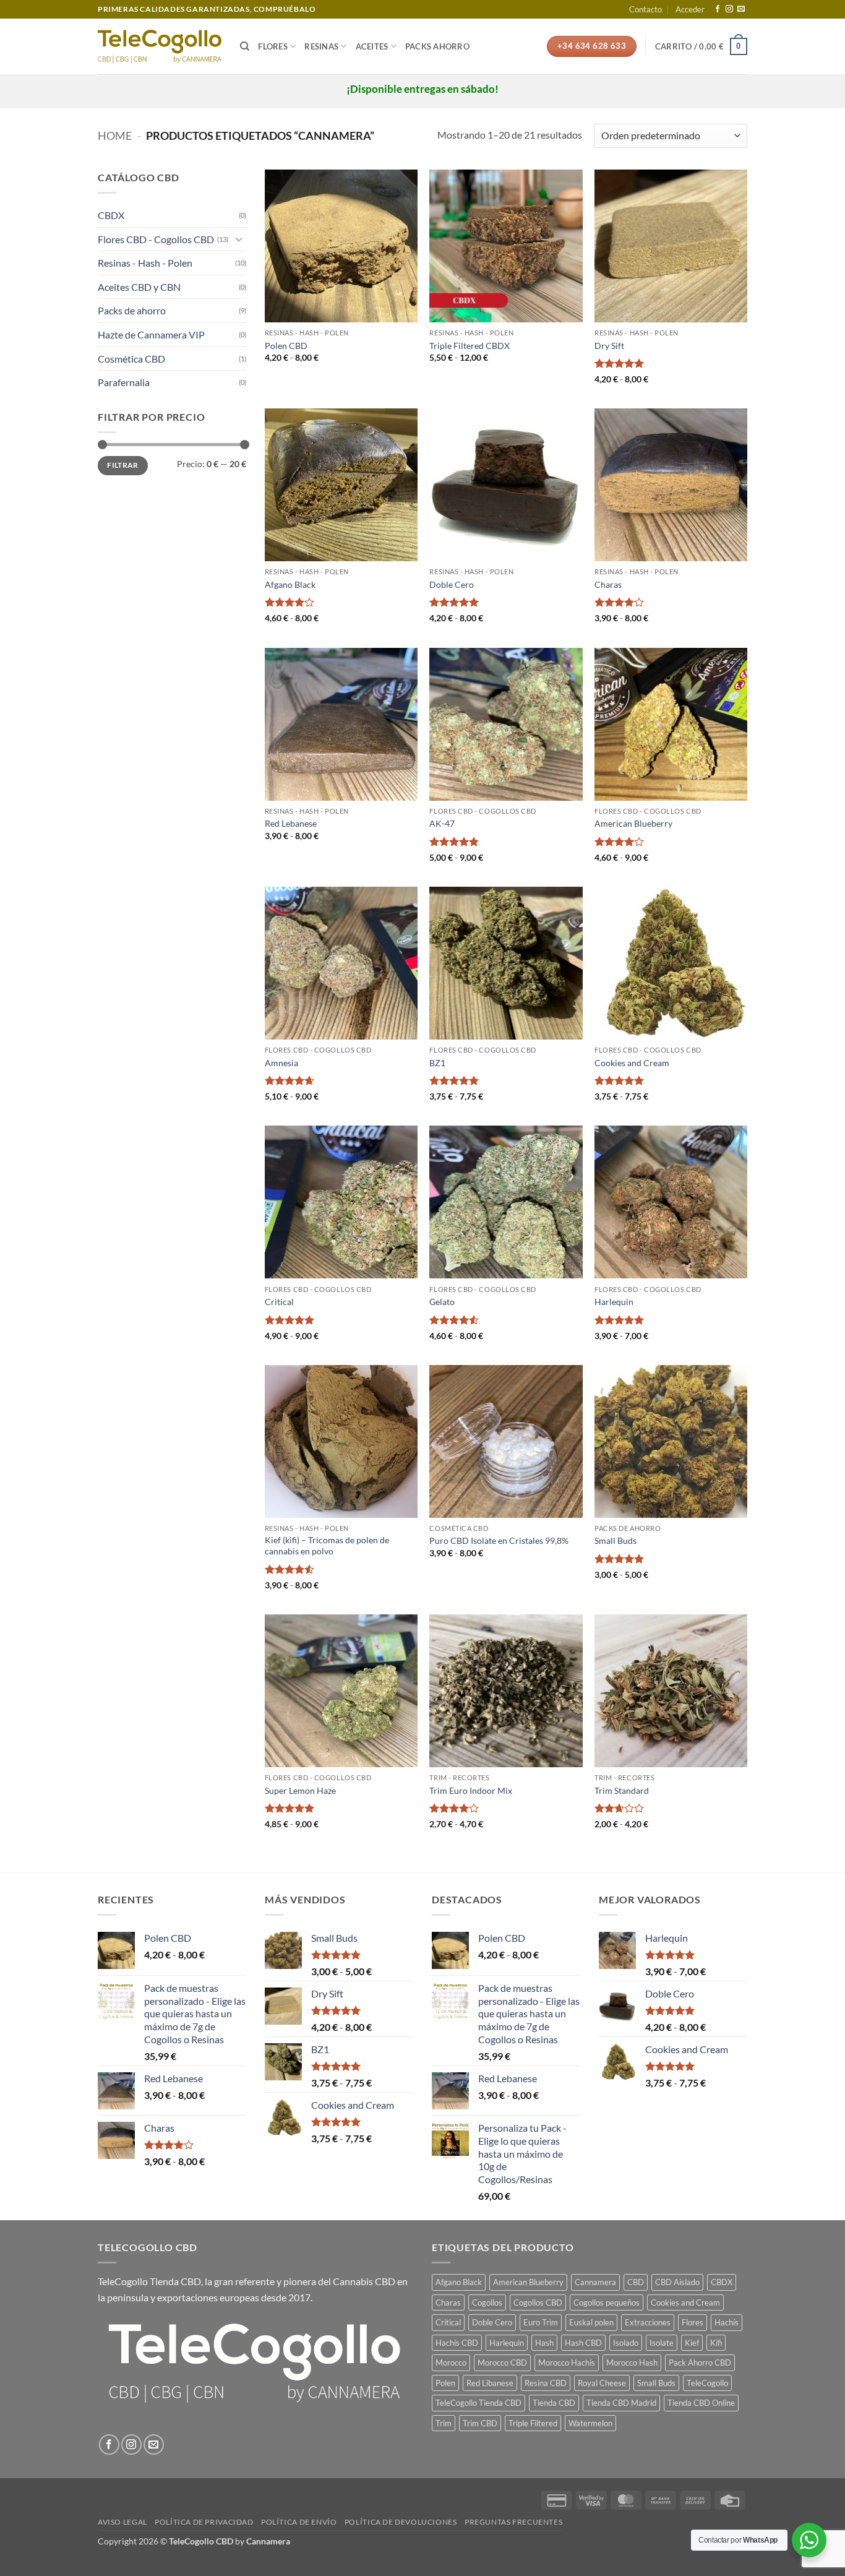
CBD (636, 2282)
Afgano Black (290, 584)
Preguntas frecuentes (513, 2522)
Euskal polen (591, 2322)
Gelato (442, 1302)
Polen (445, 2383)
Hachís (727, 2322)
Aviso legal (122, 2522)
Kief (692, 2343)
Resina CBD (546, 2383)
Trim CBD (480, 2423)
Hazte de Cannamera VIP (151, 334)
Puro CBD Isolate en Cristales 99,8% (499, 1540)
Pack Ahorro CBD (700, 2363)
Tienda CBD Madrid (621, 2403)
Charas (608, 584)
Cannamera (595, 2282)
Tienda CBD (554, 2403)
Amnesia (281, 1063)
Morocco (451, 2363)
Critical (279, 1302)
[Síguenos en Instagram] (729, 9)
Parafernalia (124, 382)
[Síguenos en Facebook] (718, 9)
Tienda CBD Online (701, 2403)
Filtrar (123, 465)
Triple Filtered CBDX (470, 346)
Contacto (646, 9)
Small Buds (616, 1540)
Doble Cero (452, 584)
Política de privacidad (204, 2522)
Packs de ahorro (132, 310)
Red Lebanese (291, 823)
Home (115, 136)
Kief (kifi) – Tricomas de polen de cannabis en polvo (327, 1546)
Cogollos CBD (538, 2302)
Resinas (321, 46)
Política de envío (299, 2522)
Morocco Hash (632, 2363)
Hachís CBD (457, 2343)
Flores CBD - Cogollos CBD (156, 239)
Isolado (626, 2343)
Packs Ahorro (437, 46)
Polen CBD (286, 346)
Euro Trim (541, 2322)
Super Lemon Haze (300, 1790)
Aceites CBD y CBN (139, 287)
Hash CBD (583, 2343)
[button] (690, 9)
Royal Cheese (602, 2383)
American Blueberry (633, 823)
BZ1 (437, 1063)
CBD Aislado (677, 2282)
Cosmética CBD (131, 359)
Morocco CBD (502, 2363)
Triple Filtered (533, 2423)
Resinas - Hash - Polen (145, 263)
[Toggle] (239, 239)
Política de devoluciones (401, 2522)
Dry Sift (609, 346)
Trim (444, 2423)
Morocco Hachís (567, 2363)
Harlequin (614, 1302)
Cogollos (487, 2302)
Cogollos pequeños (607, 2302)
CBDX (111, 215)
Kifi (716, 2343)
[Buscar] (245, 46)
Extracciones (648, 2322)
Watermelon (590, 2423)
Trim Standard (622, 1790)
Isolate (662, 2343)
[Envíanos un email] (741, 9)
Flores (273, 46)
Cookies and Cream (632, 1063)
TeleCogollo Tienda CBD (149, 2281)
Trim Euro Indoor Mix (471, 1790)
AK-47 (442, 823)
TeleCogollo (707, 2383)
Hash (544, 2343)
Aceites (372, 46)
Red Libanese (490, 2383)
